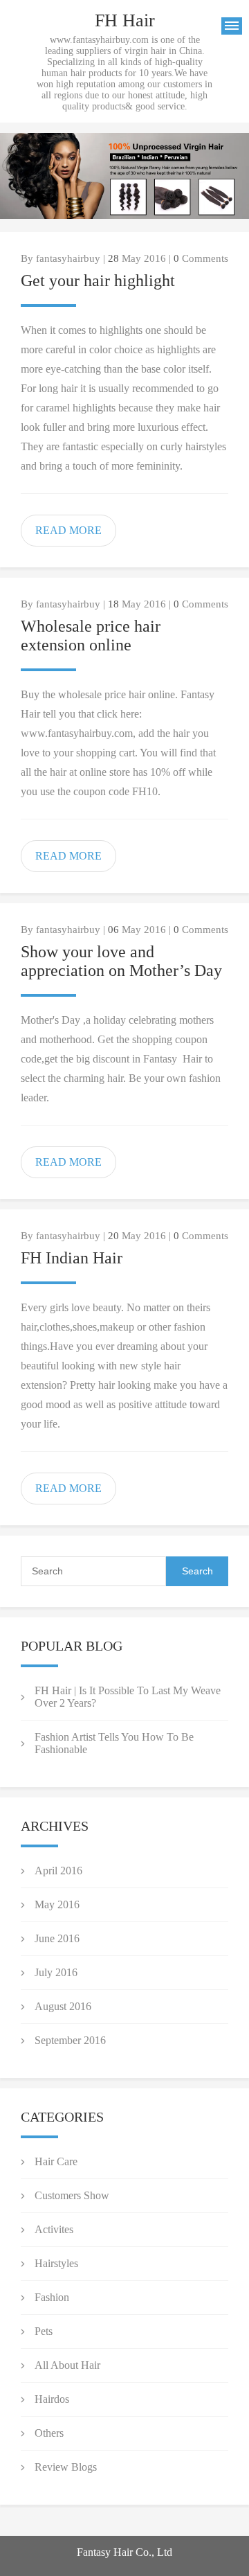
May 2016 (57, 1904)
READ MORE (68, 530)
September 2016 (70, 2040)
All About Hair (67, 2365)
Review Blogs (66, 2467)
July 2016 (56, 1972)
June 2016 (57, 1938)
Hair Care (56, 2161)
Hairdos (52, 2399)
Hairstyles (56, 2263)
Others (49, 2433)
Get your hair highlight (98, 281)
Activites (54, 2229)
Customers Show (72, 2195)
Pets (44, 2331)
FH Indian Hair (72, 1258)
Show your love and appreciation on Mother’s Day (121, 961)
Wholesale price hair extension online (91, 636)
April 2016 (58, 1871)
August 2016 (63, 2006)
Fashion (52, 2297)
